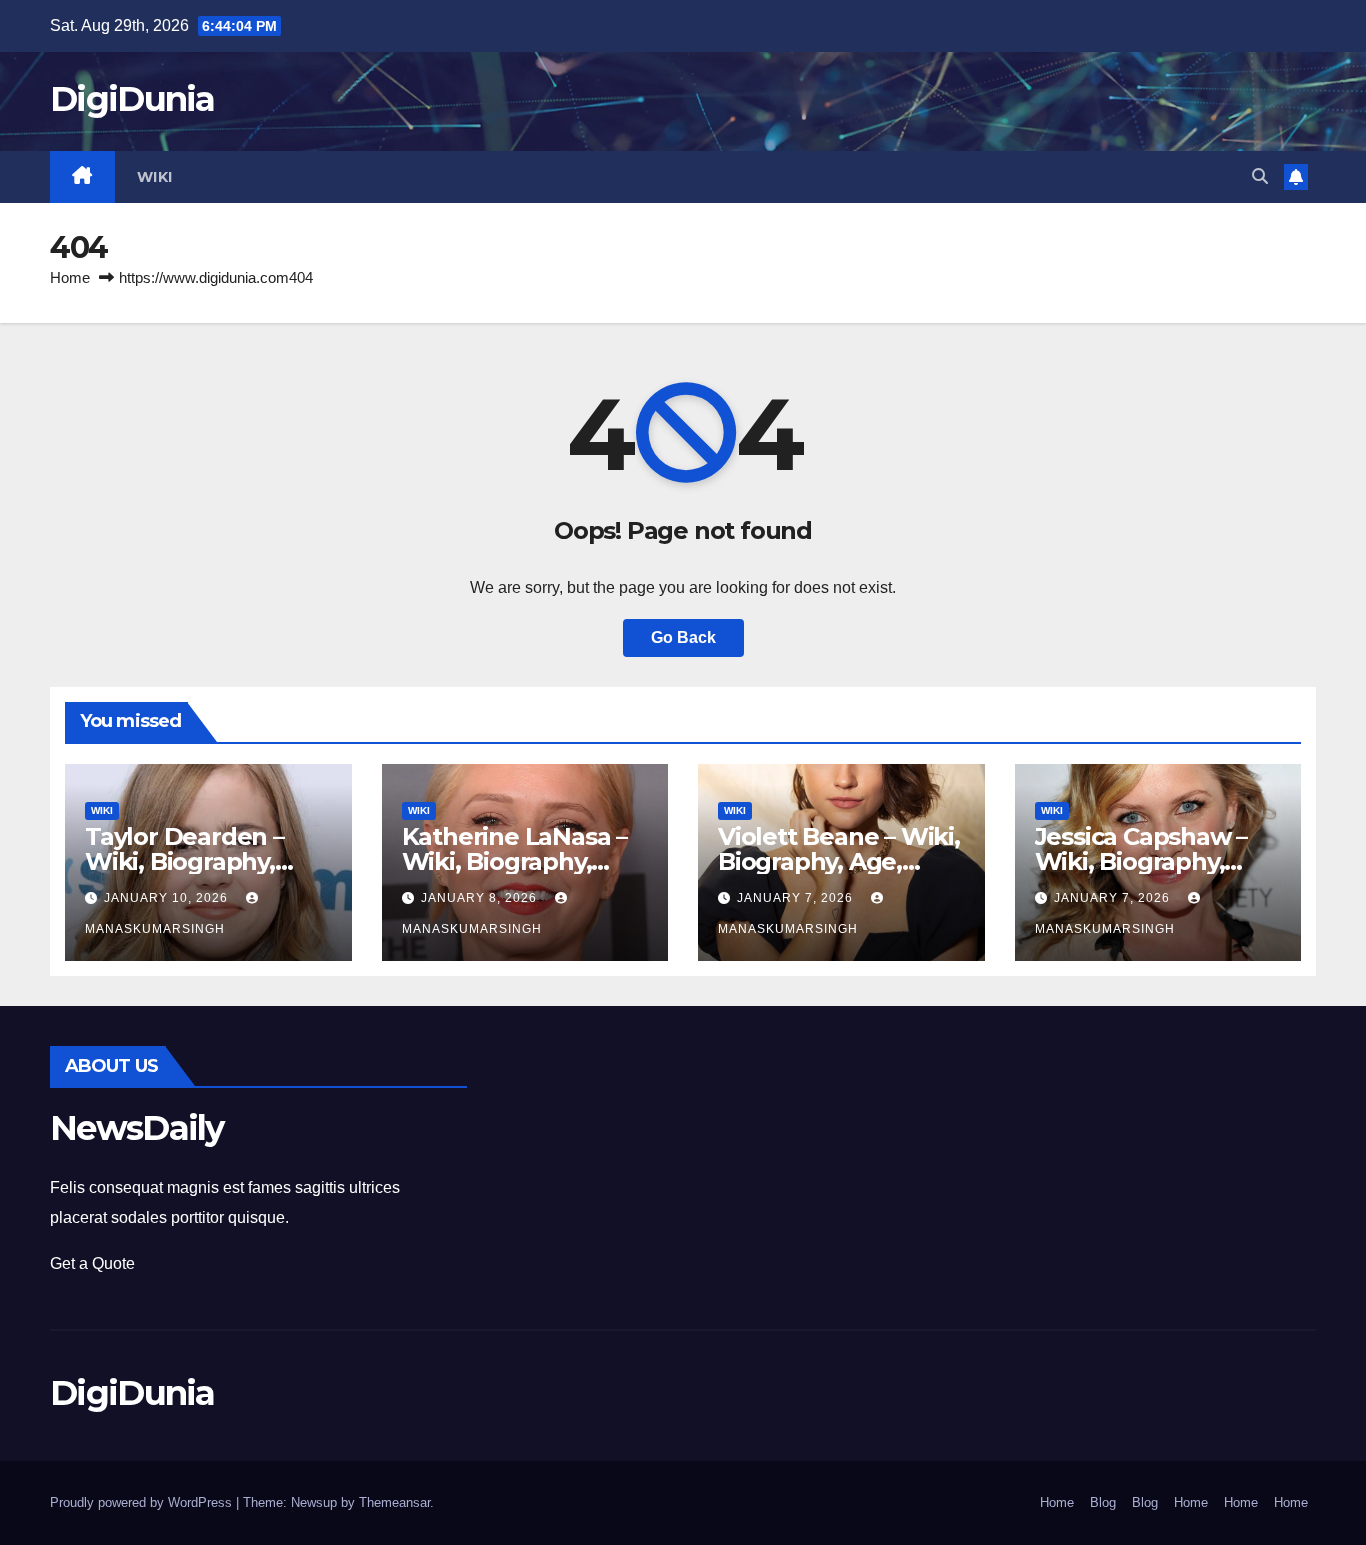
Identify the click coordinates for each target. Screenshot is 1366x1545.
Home (70, 277)
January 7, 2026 (797, 898)
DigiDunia (132, 99)
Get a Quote (92, 1263)
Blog (1103, 1502)
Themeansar (394, 1502)
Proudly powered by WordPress (143, 1502)
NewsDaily (137, 1128)
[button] (1260, 176)
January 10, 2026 (168, 898)
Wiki (155, 177)
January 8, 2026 (481, 898)
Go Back (683, 637)
